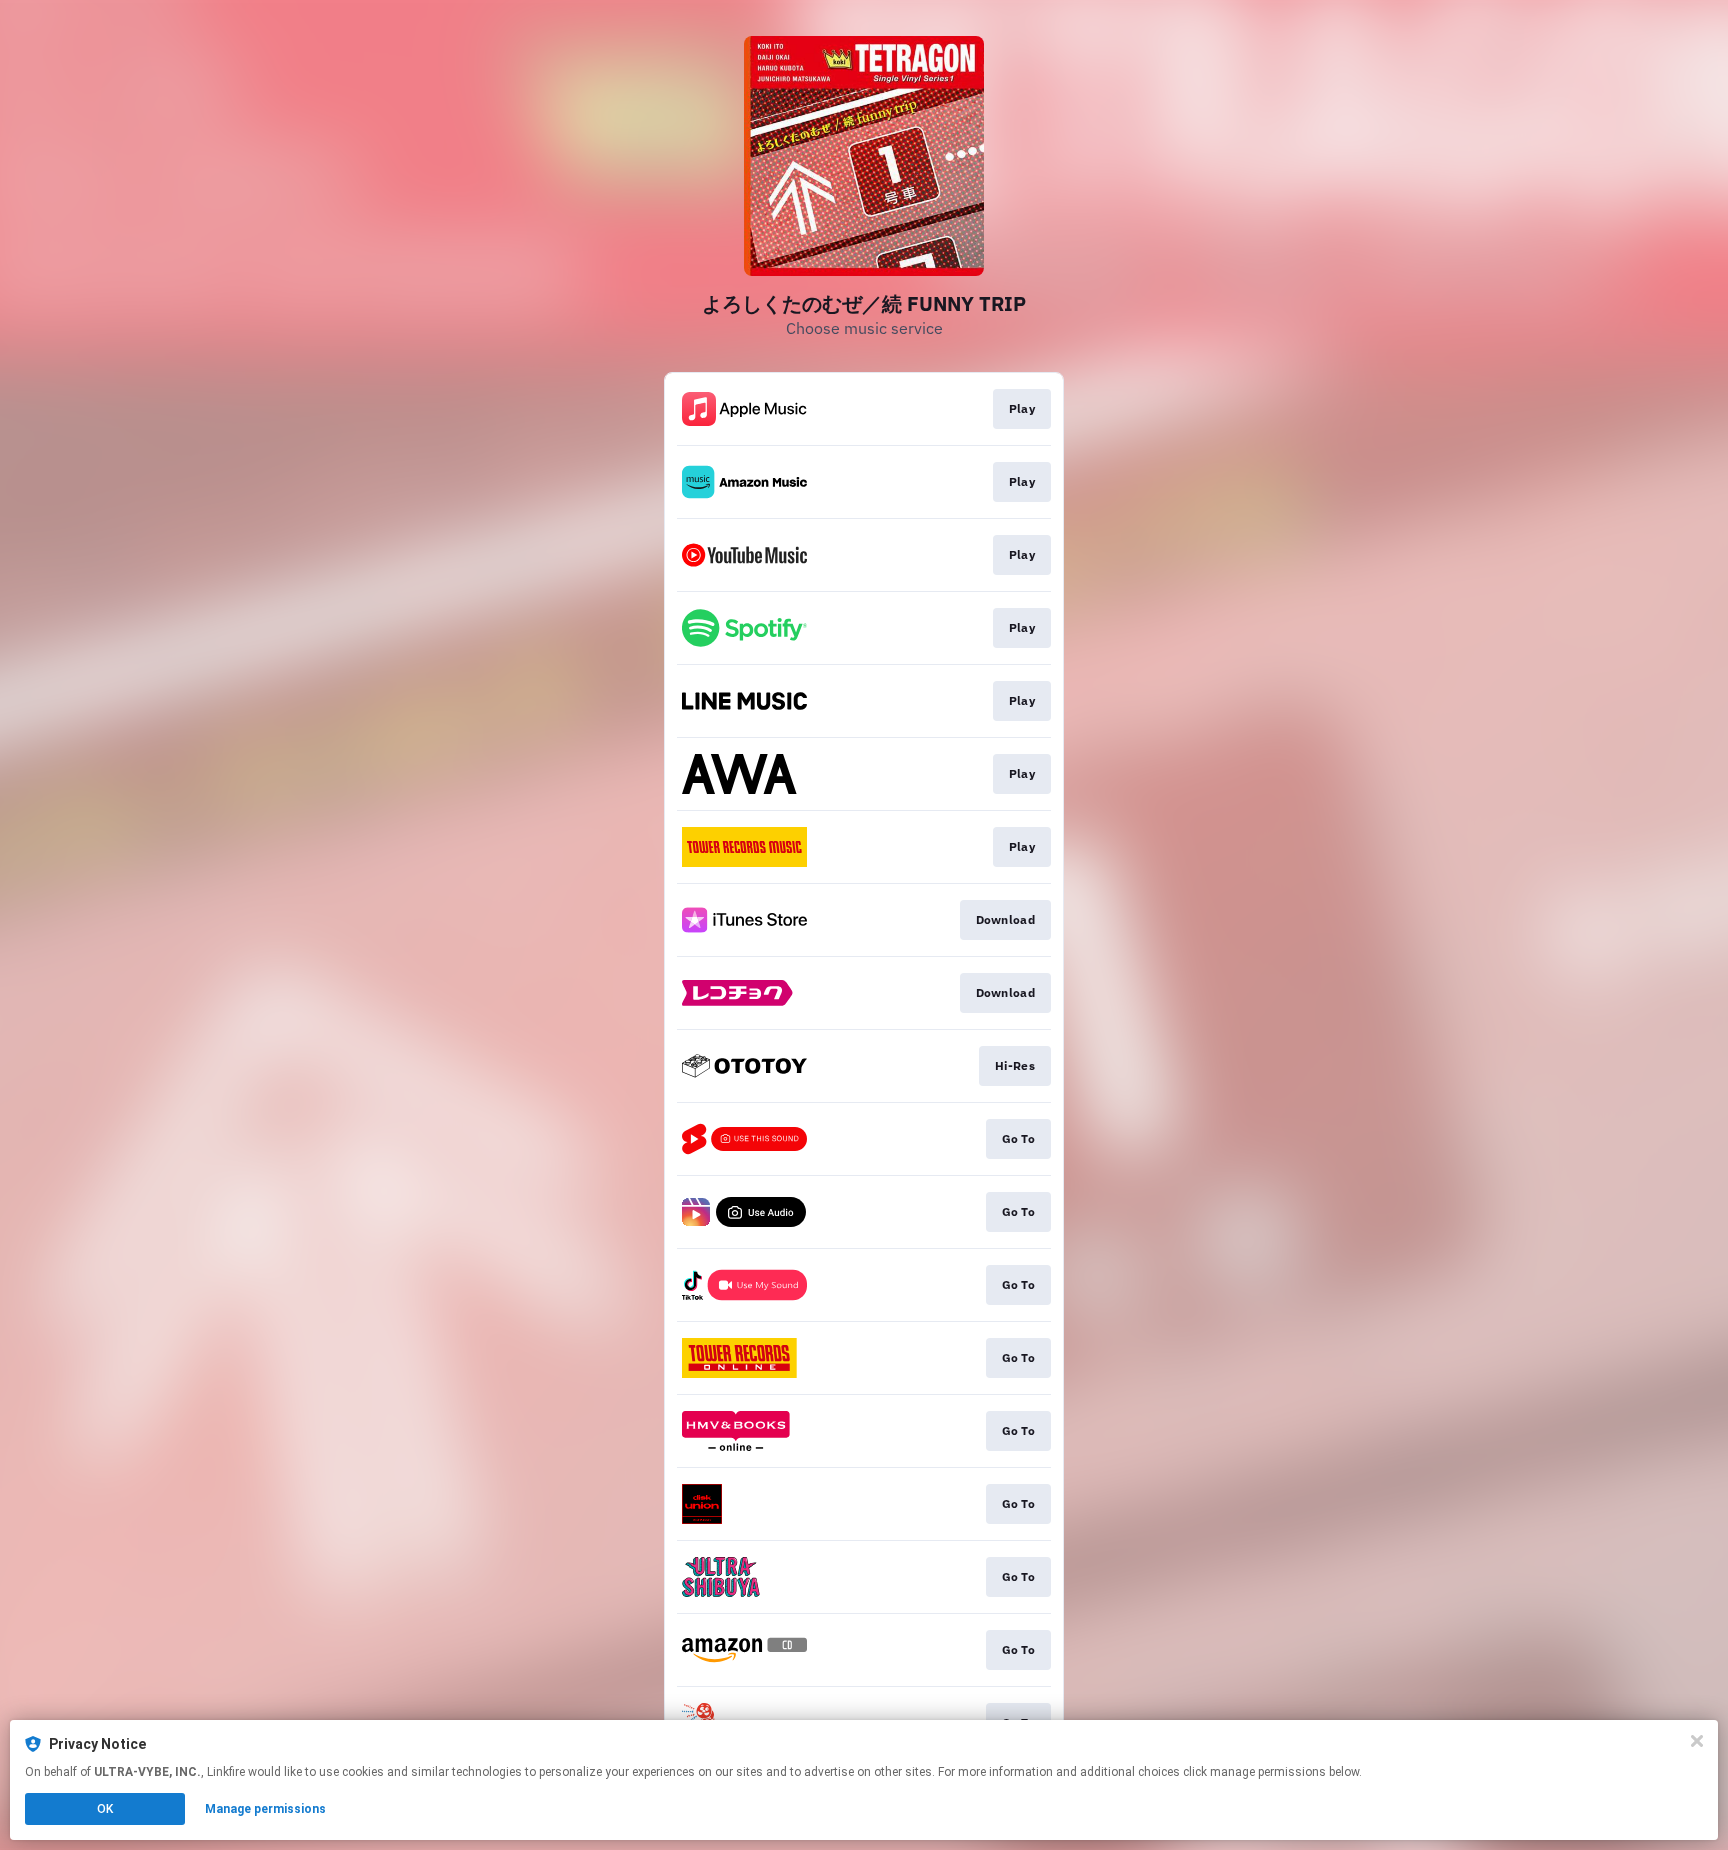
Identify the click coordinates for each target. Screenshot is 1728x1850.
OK (105, 1809)
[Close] (1697, 1741)
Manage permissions (265, 1809)
